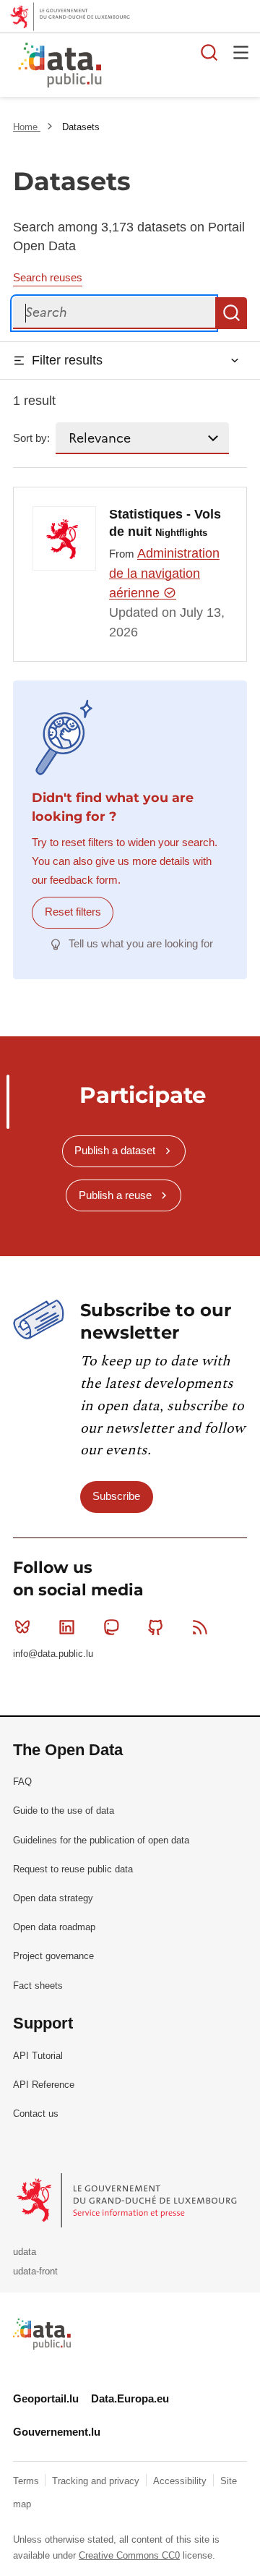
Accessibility (181, 2481)
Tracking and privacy (97, 2481)
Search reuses (48, 277)
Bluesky (22, 1627)
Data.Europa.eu (130, 2398)
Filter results (67, 360)
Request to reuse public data (73, 1869)
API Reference (44, 2085)
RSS (200, 1627)
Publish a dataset (115, 1150)
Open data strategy (53, 1898)
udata (25, 2252)
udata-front (35, 2271)
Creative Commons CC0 (129, 2555)
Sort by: (31, 438)
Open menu (241, 52)
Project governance (53, 1956)
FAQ (22, 1782)
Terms (27, 2481)
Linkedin (66, 1627)
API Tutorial (38, 2056)
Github (156, 1627)
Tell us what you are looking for (141, 943)
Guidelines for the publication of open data (101, 1840)
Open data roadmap (54, 1927)
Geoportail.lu (46, 2398)
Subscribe (116, 1496)
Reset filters (73, 912)
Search (231, 313)
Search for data (209, 52)
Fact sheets (38, 1986)
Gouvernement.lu (57, 2432)
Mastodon (111, 1627)
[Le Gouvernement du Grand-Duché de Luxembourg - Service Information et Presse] (128, 2200)
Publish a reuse (115, 1195)
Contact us (36, 2114)
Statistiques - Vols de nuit (165, 523)
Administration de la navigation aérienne (164, 573)
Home (27, 127)
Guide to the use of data (64, 1811)
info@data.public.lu (53, 1654)
